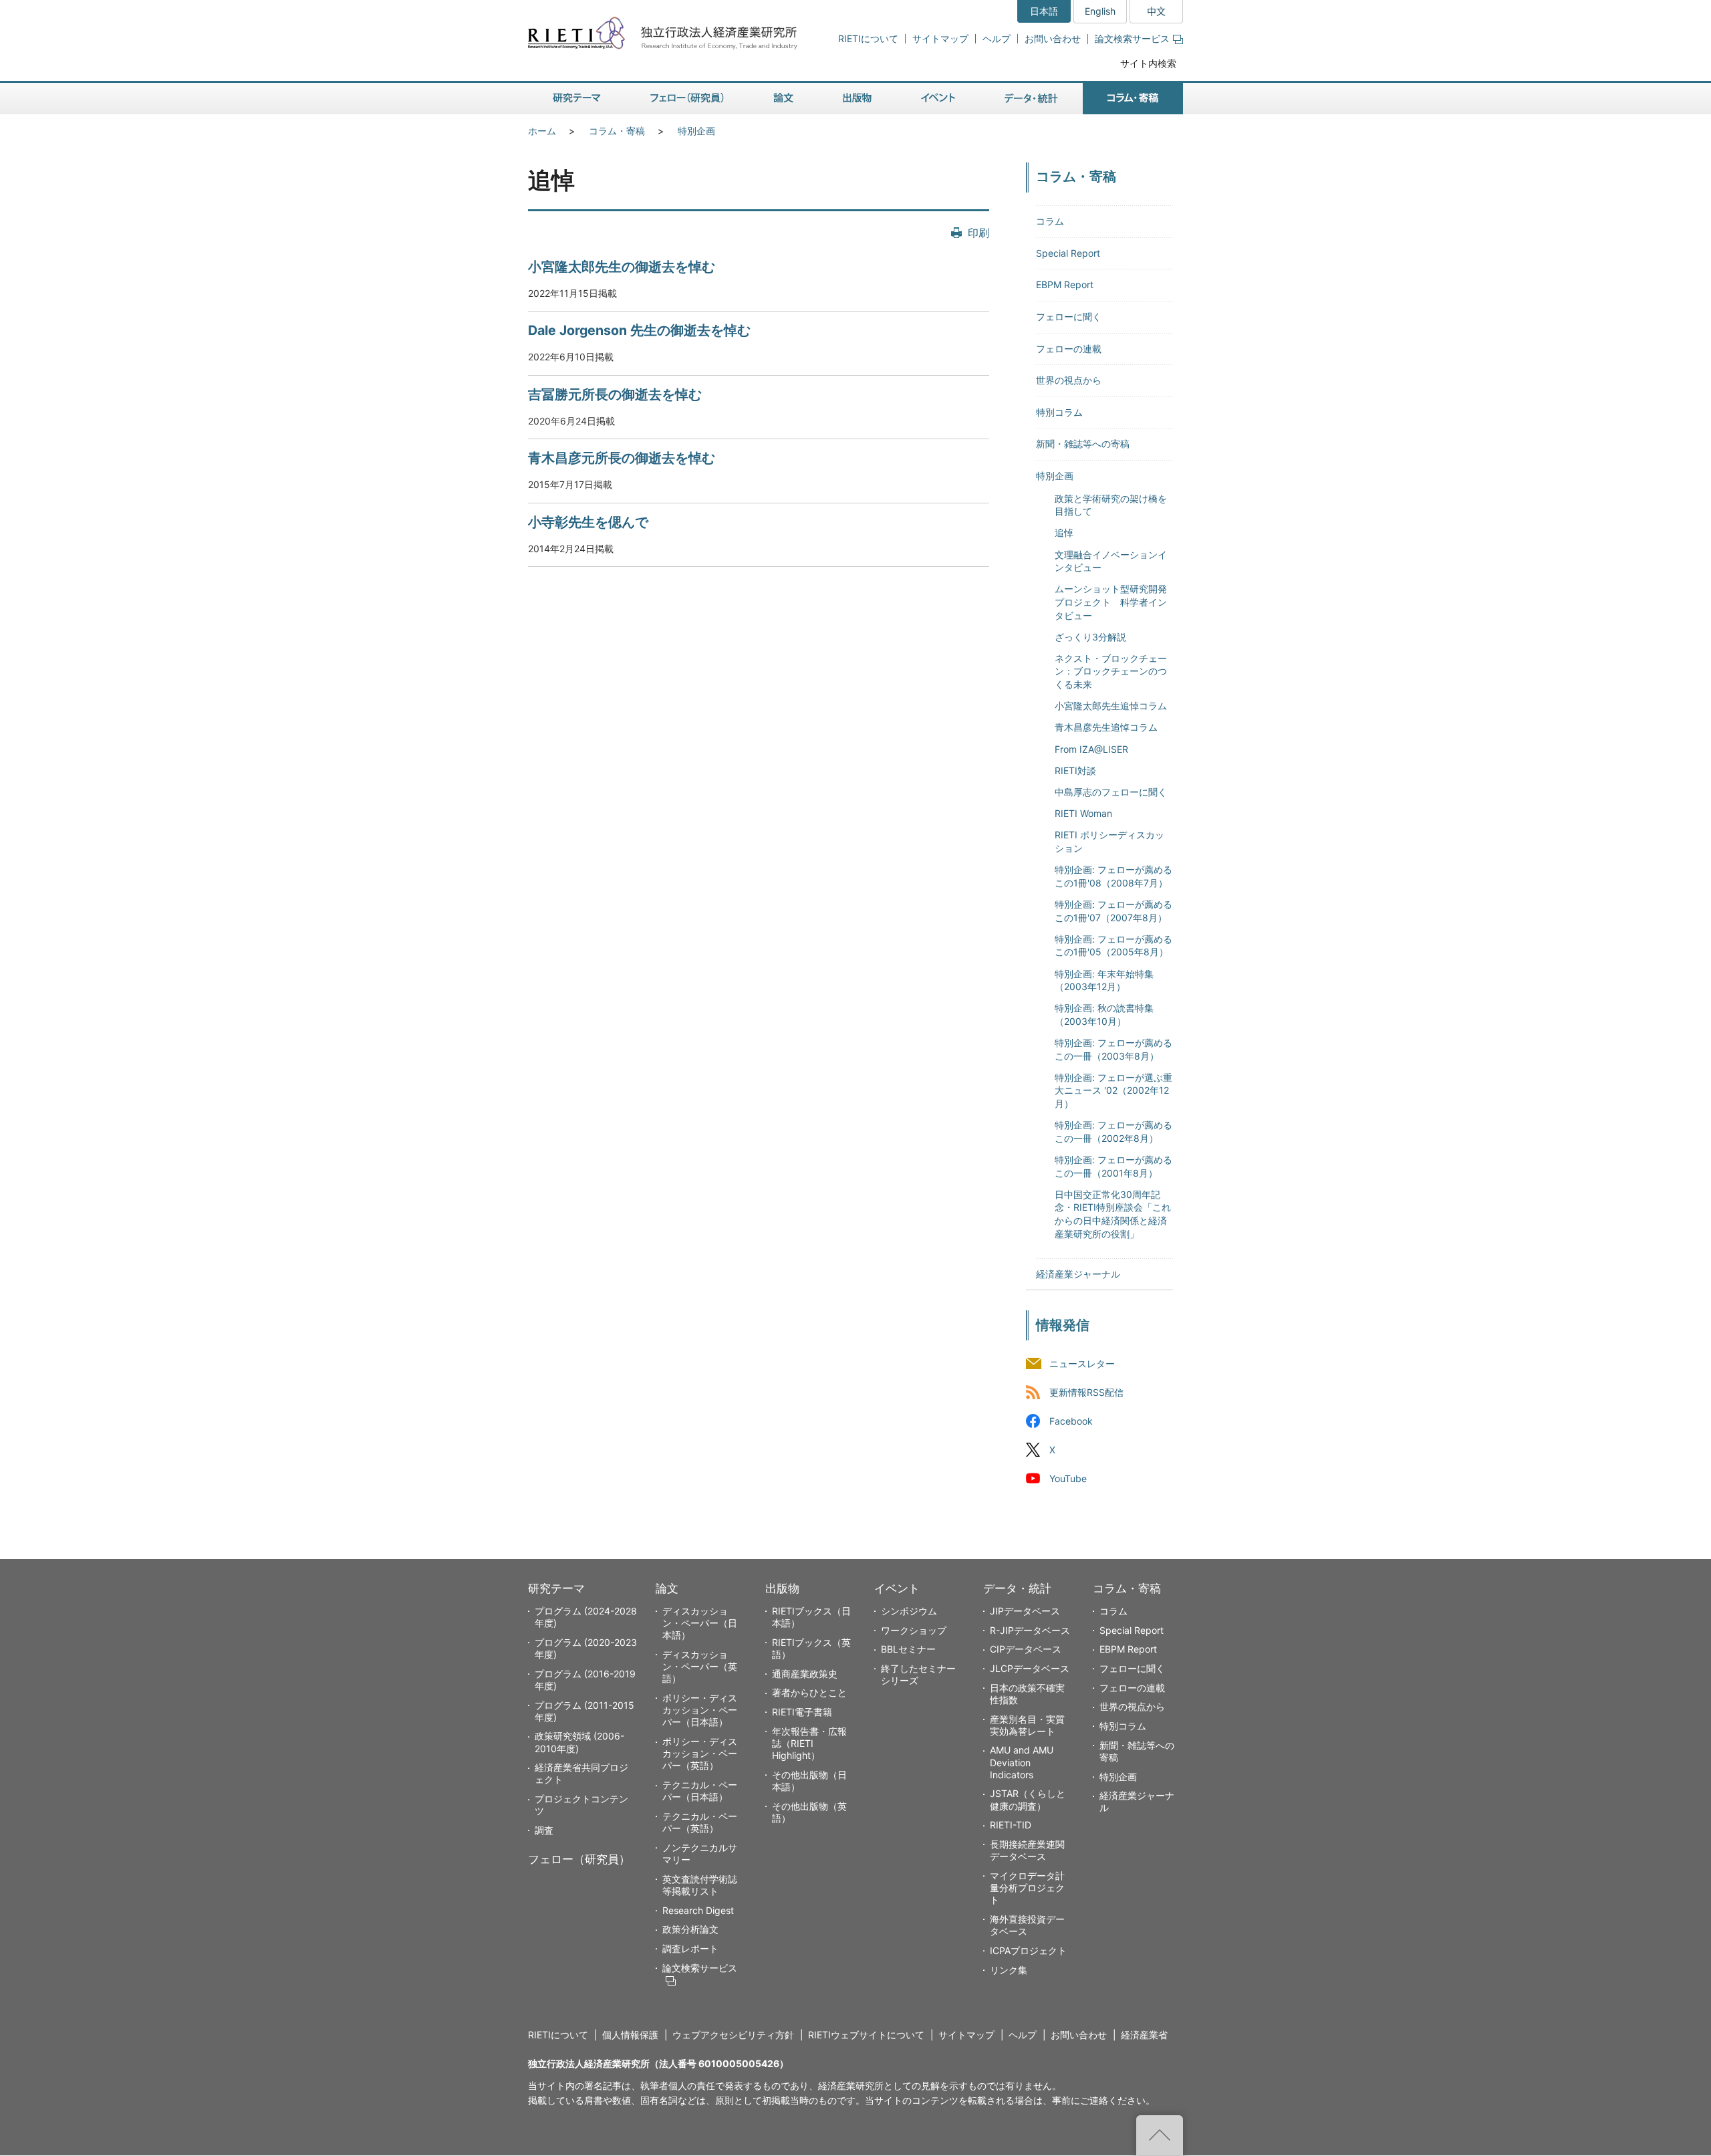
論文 (667, 1588)
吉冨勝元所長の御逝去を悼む (615, 394)
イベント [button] (938, 99)
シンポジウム (909, 1611)
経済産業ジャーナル (1078, 1274)
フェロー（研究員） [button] (687, 99)
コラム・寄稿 (617, 131)
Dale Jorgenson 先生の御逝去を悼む (639, 330)
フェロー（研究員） (579, 1859)
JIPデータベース (1025, 1611)
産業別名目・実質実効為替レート (1027, 1725)
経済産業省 (1144, 2035)
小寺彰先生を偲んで (588, 522)
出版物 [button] (857, 99)
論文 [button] (783, 99)
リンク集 (1009, 1970)
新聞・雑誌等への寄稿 (1083, 444)
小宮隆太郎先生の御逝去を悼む (622, 267)
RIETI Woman (1083, 813)
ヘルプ (997, 38)
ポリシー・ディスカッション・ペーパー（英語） (700, 1753)
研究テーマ (556, 1588)
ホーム (542, 131)
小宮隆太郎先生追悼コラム (1111, 706)
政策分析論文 (690, 1929)
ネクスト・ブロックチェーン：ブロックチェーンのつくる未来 (1111, 671)
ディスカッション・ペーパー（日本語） (700, 1623)
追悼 (1064, 532)
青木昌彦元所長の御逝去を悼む (622, 458)
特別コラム (1059, 412)
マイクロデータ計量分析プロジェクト (1027, 1888)
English (1100, 11)
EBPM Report (1065, 284)
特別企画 (696, 131)
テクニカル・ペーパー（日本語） (700, 1791)
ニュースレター (1082, 1363)
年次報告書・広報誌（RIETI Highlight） (809, 1743)
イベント (897, 1588)
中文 (1156, 11)
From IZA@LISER (1091, 749)
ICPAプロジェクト (1028, 1950)
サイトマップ (940, 38)
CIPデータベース (1026, 1649)
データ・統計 (1017, 1588)
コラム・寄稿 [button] (1133, 99)
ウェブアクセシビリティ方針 (733, 2035)
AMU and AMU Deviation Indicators (1022, 1762)
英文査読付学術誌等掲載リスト (700, 1885)
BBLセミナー (908, 1649)
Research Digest (698, 1910)
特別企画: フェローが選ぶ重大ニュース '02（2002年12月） (1113, 1090)
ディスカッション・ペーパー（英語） (700, 1666)
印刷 (978, 233)
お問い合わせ (1053, 38)
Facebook (1071, 1421)
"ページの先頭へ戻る (1160, 2135)
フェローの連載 (1069, 349)
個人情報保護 (630, 2035)
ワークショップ (914, 1630)
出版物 (782, 1588)
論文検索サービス (1132, 38)
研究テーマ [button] (577, 99)
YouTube (1068, 1479)
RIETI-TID (1011, 1825)
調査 (544, 1830)
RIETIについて (868, 38)
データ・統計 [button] (1031, 99)
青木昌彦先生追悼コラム (1106, 727)
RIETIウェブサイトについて (866, 2035)
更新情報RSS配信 (1086, 1392)
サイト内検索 (1148, 63)
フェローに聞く (1069, 317)
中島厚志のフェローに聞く (1111, 792)
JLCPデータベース (1030, 1668)
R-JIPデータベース (1030, 1630)
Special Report (1068, 253)
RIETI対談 (1075, 770)
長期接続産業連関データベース (1027, 1850)
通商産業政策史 (805, 1674)
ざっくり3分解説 (1090, 637)
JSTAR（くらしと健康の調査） (1028, 1799)
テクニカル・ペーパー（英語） (700, 1822)
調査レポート (690, 1948)
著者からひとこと (809, 1692)
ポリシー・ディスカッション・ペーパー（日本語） (700, 1710)
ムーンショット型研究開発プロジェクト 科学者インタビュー (1111, 602)
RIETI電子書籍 (802, 1712)
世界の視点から (1069, 380)
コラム (1050, 221)
